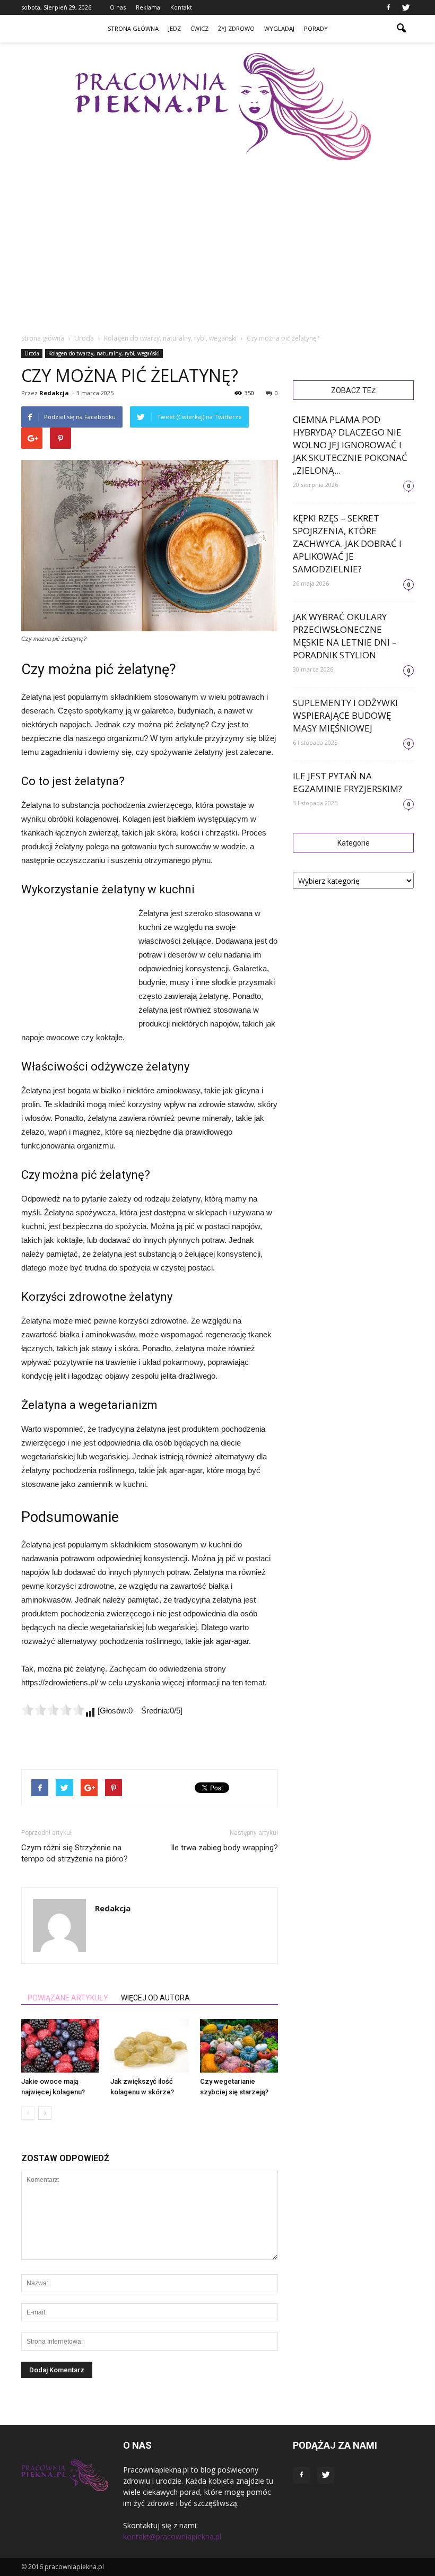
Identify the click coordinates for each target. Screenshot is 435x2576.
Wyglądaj (279, 28)
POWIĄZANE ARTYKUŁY (68, 1998)
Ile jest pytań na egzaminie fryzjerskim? (347, 782)
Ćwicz (199, 28)
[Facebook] (388, 7)
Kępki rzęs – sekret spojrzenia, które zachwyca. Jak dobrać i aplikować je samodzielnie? (347, 543)
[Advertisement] (74, 964)
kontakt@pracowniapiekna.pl (172, 2536)
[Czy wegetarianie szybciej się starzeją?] (239, 2046)
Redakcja (54, 393)
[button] (401, 29)
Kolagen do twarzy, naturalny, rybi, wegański (104, 353)
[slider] (53, 1710)
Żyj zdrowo (236, 28)
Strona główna (133, 28)
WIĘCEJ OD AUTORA (155, 1998)
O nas (118, 7)
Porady (316, 28)
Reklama (148, 7)
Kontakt (181, 7)
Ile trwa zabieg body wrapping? (224, 1848)
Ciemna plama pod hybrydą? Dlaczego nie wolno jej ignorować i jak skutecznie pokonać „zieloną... (350, 445)
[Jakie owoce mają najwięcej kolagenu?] (60, 2046)
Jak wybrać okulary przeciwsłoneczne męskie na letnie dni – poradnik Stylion (345, 636)
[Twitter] (406, 7)
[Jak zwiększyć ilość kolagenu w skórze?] (149, 2046)
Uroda (32, 353)
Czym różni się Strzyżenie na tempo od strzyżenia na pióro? (75, 1853)
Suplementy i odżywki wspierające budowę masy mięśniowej (345, 715)
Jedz (175, 28)
